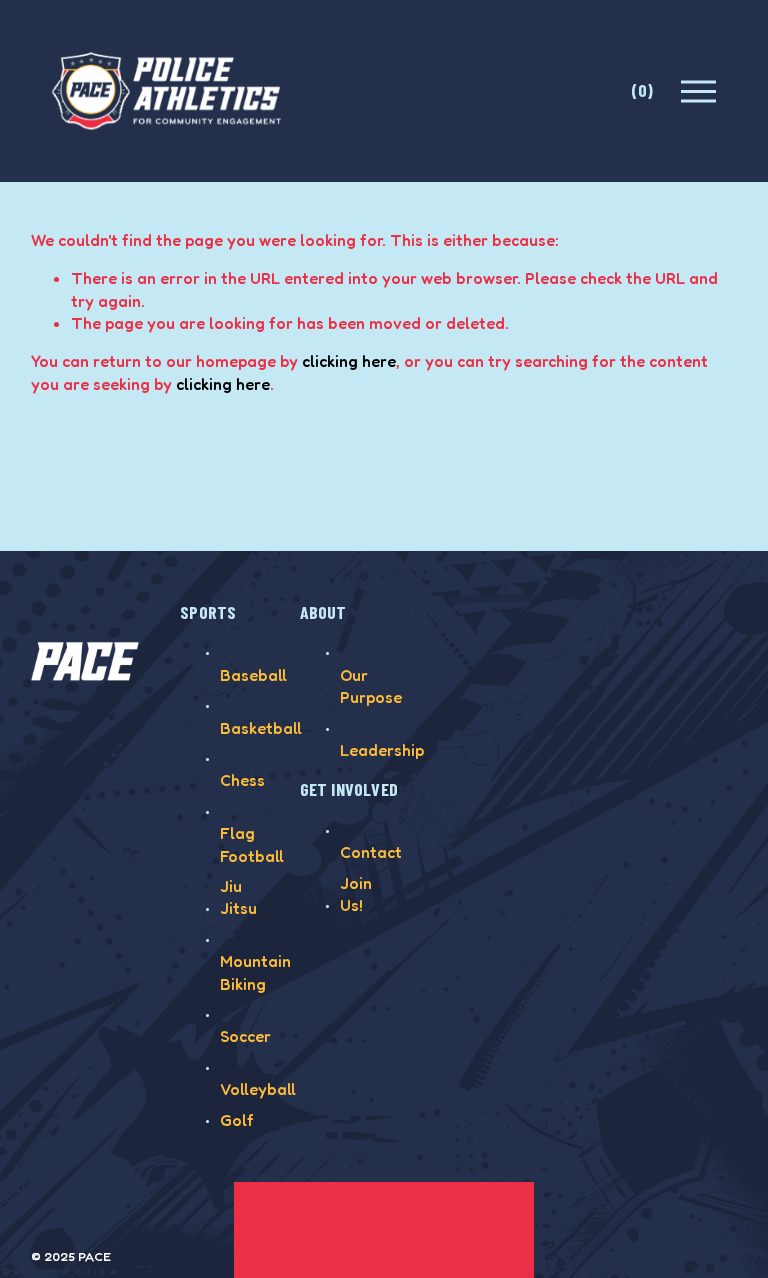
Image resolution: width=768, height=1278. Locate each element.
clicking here (349, 361)
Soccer (245, 1036)
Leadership (382, 750)
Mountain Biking (255, 972)
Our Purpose (371, 686)
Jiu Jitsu (238, 897)
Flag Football (252, 844)
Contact (371, 852)
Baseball (253, 675)
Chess (242, 780)
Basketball (261, 728)
